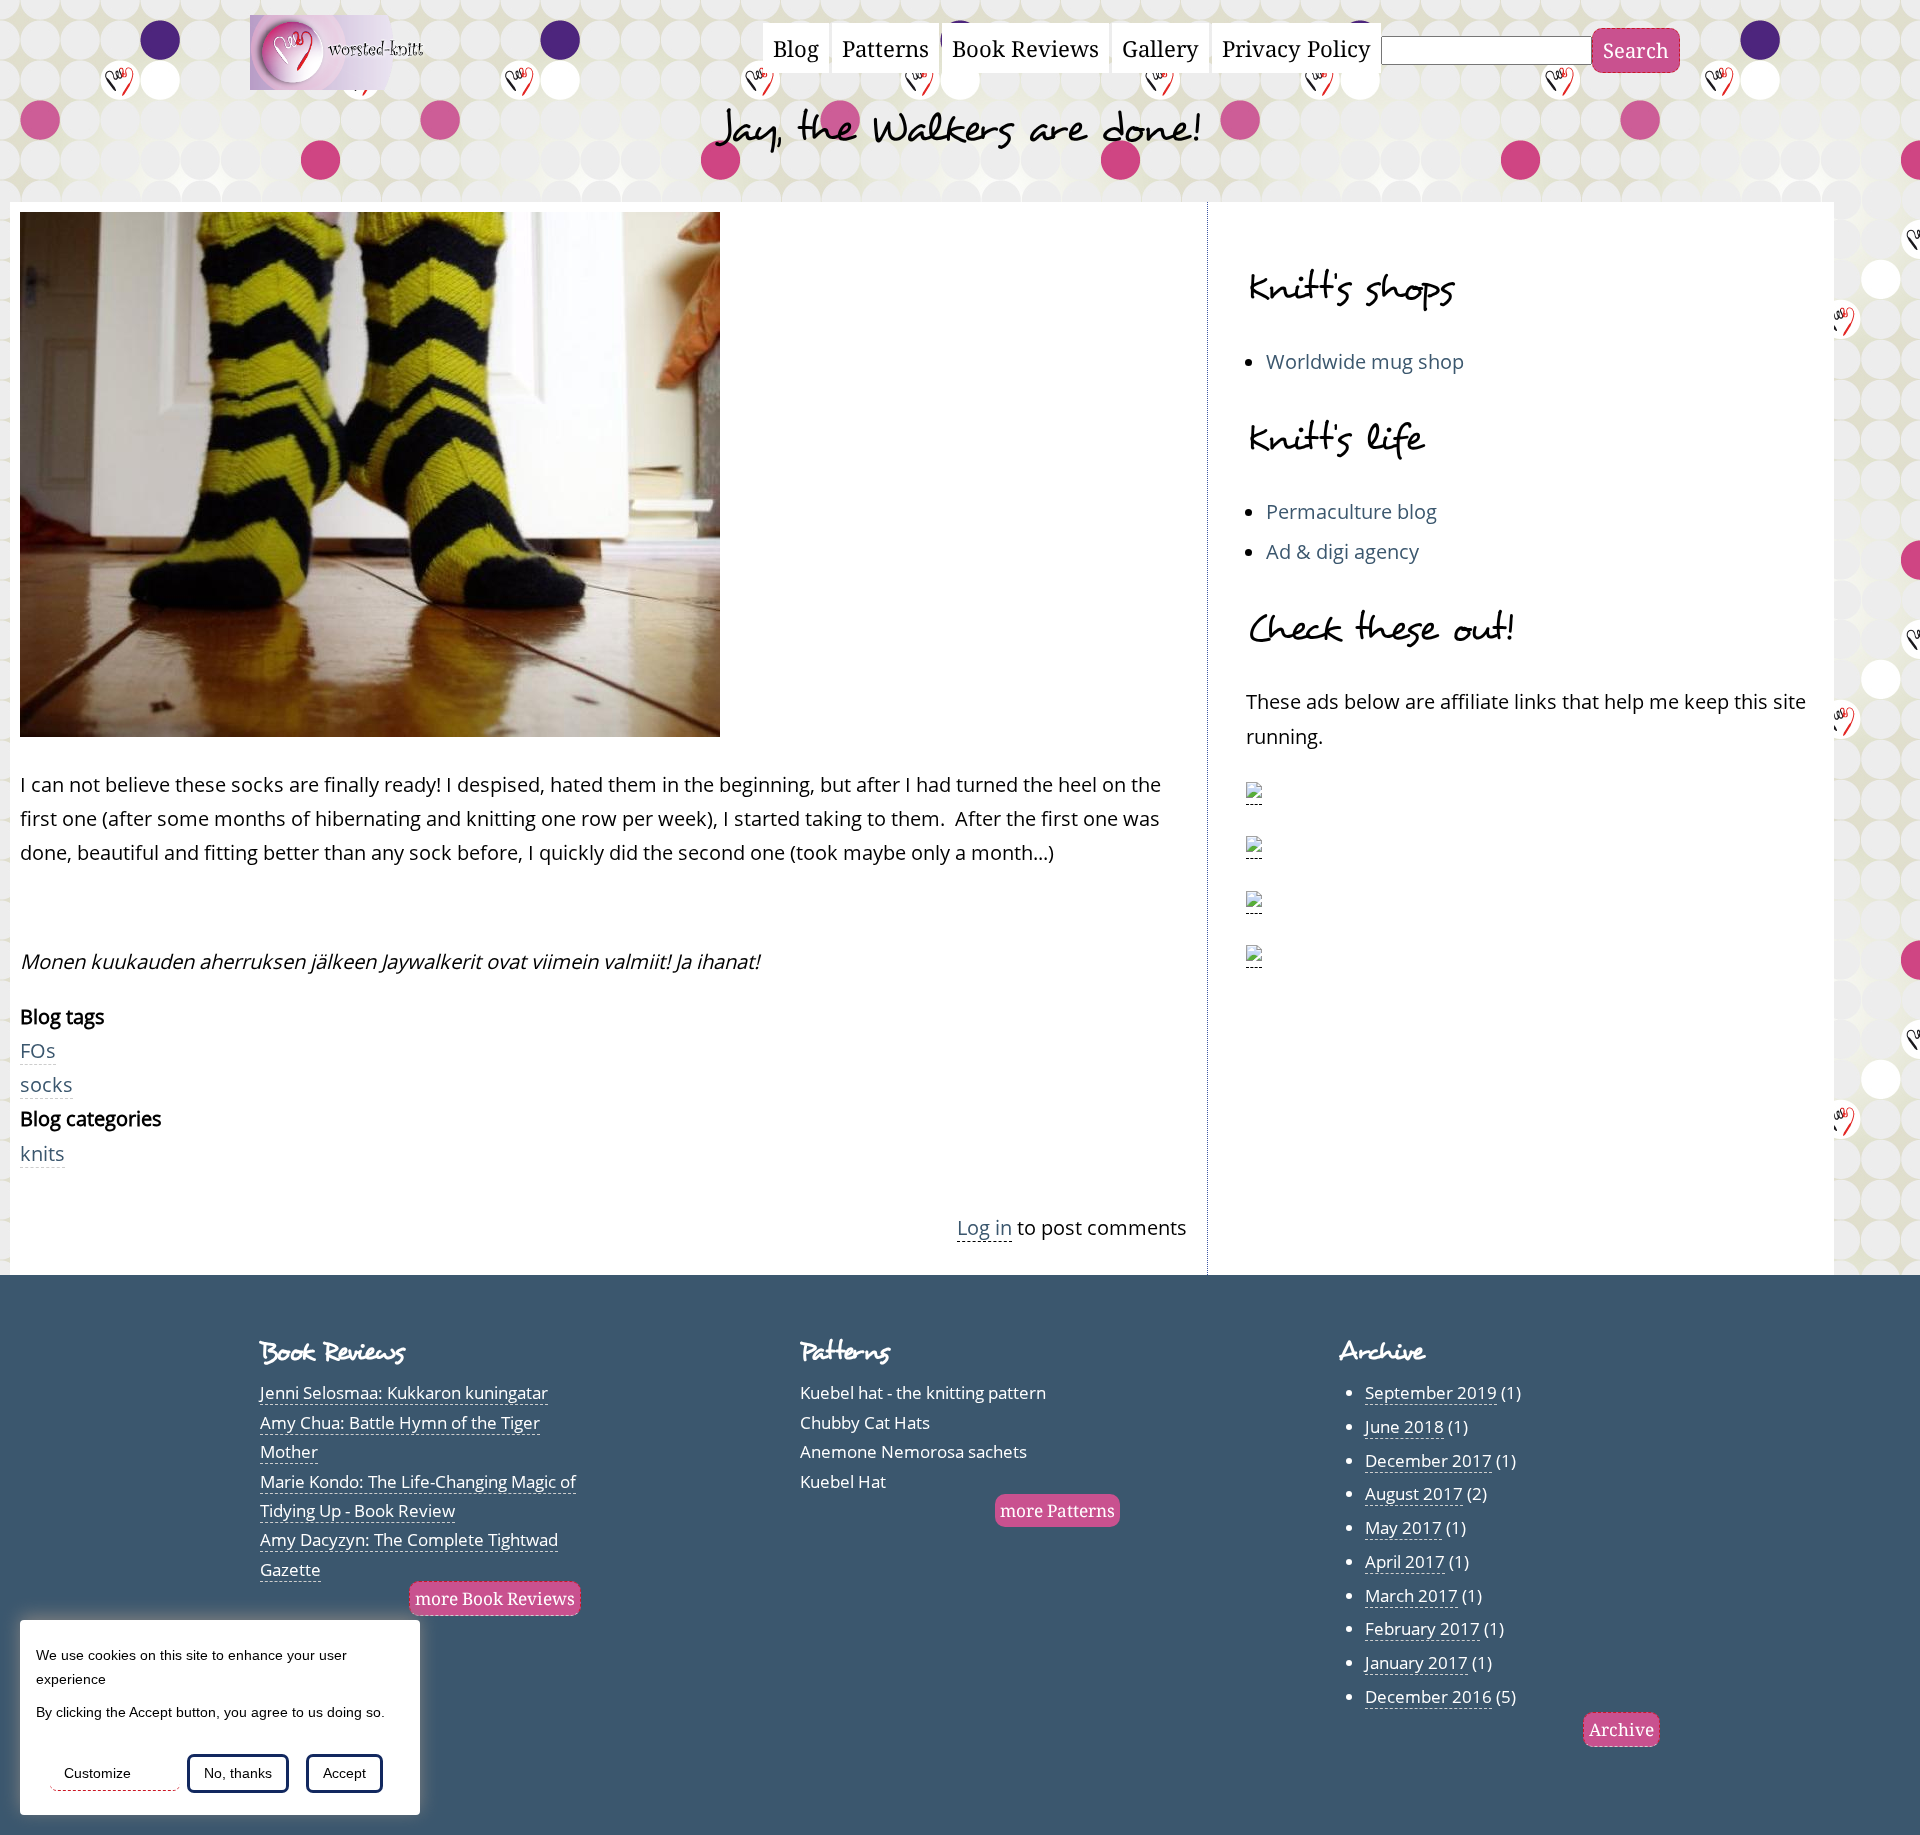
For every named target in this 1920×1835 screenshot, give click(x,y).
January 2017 (1416, 1662)
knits (42, 1153)
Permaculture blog (1351, 511)
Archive (1621, 1729)
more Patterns (1057, 1510)
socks (46, 1084)
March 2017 (1411, 1595)
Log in (984, 1227)
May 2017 (1403, 1527)
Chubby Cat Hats (865, 1422)
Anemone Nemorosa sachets (913, 1451)
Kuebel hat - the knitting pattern (923, 1392)
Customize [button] (97, 1773)
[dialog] (220, 1717)
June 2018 (1404, 1426)
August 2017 (1414, 1493)
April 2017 (1405, 1561)
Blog (796, 48)
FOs (38, 1050)
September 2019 (1431, 1392)
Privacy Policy (1296, 48)
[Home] (348, 82)
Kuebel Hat (843, 1481)
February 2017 (1422, 1628)
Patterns (885, 48)
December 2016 (1428, 1696)
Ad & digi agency (1342, 551)
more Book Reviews (495, 1598)
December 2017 (1428, 1460)
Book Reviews (1025, 48)
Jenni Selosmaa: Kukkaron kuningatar (404, 1392)
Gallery (1160, 48)
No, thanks (238, 1773)
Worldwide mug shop (1365, 361)
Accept (344, 1773)
